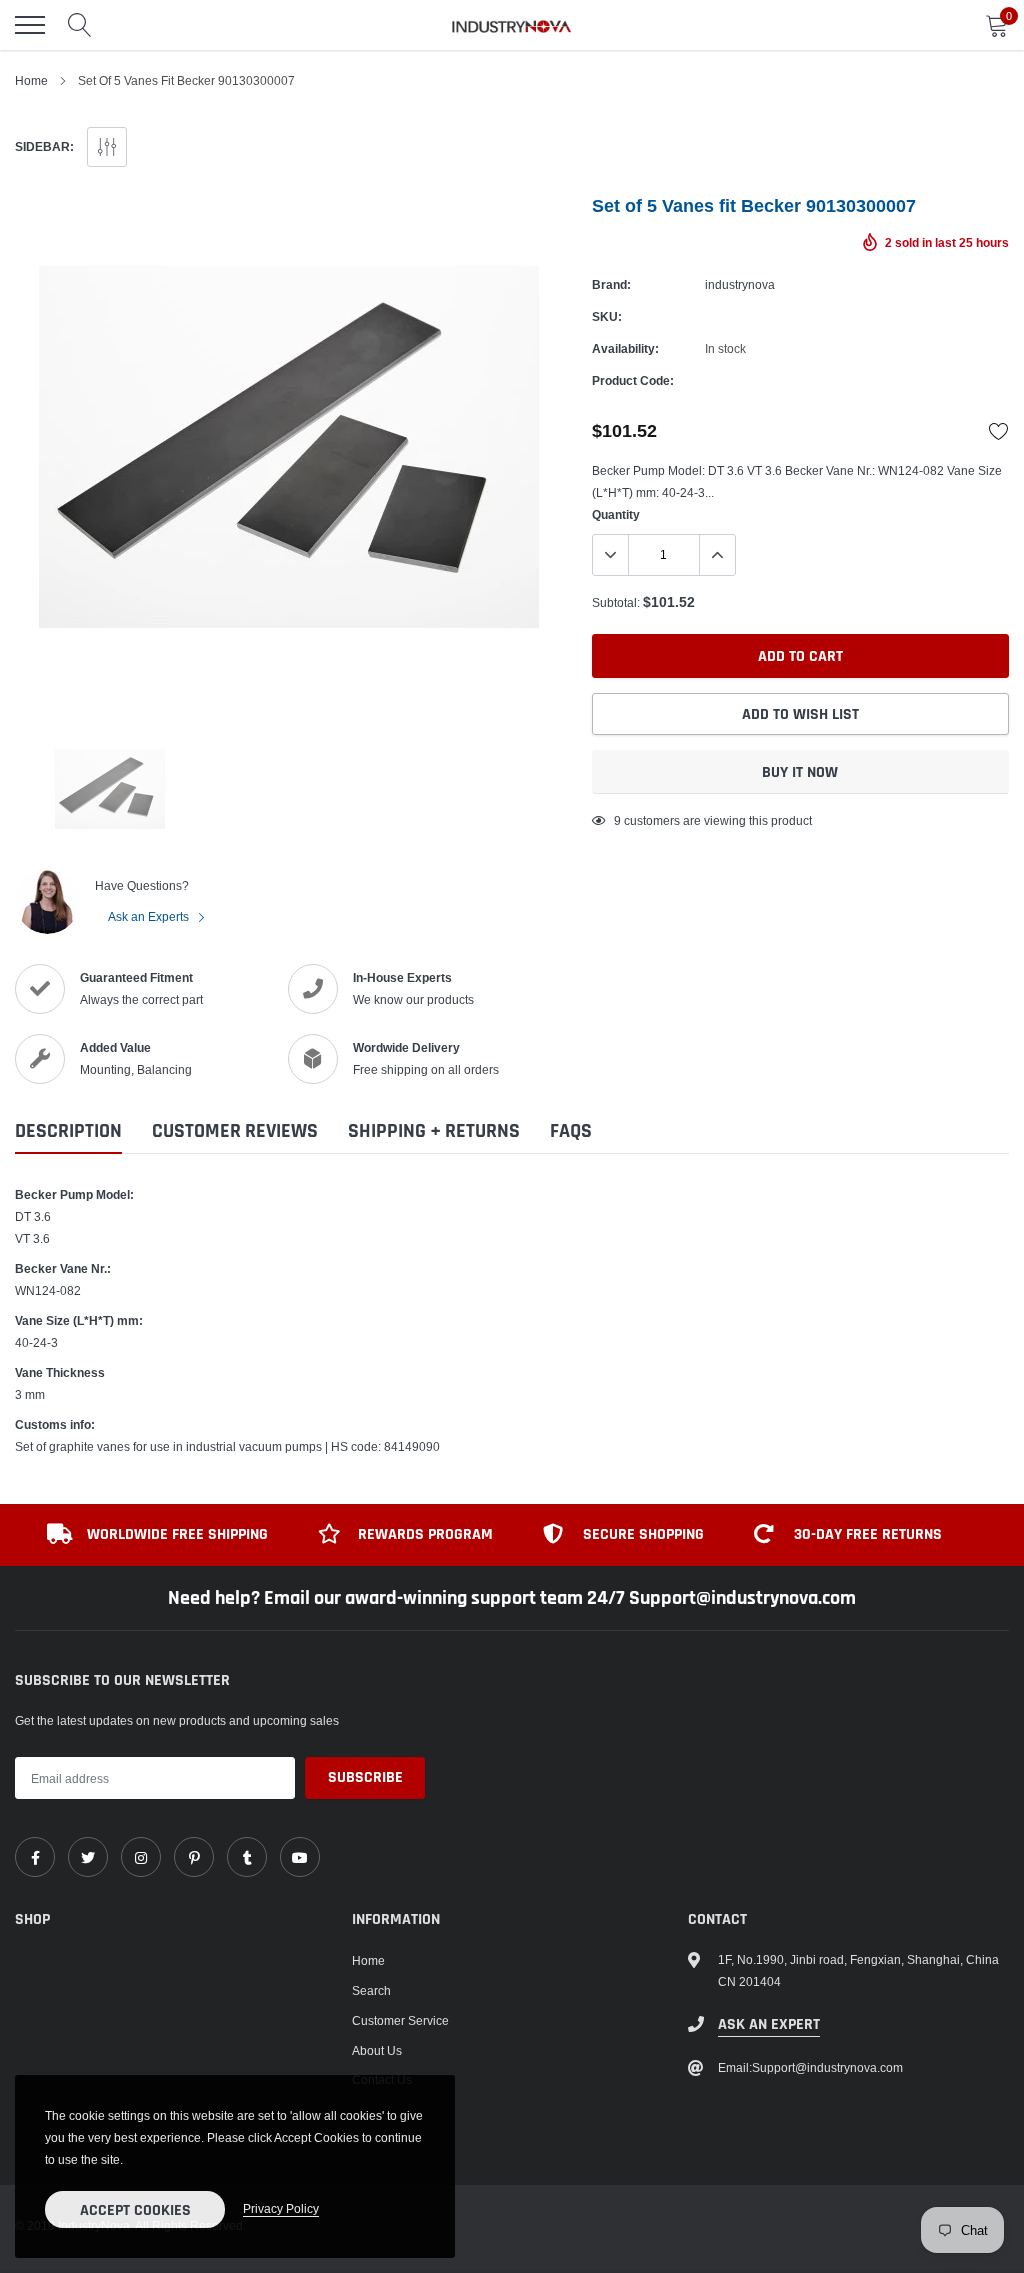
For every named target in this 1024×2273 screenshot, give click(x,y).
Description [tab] (68, 1131)
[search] (80, 25)
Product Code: (633, 380)
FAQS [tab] (571, 1131)
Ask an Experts (150, 916)
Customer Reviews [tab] (235, 1131)
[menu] (30, 25)
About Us (377, 2050)
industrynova (740, 284)
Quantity (616, 514)
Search (371, 1990)
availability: (625, 348)
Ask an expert (769, 2024)
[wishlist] (999, 431)
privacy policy (281, 2208)
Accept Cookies (135, 2210)
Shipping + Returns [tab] (434, 1131)
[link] (35, 1857)
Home (31, 80)
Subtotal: (616, 602)
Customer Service (400, 2020)
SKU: (607, 316)
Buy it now (800, 772)
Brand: (611, 284)
